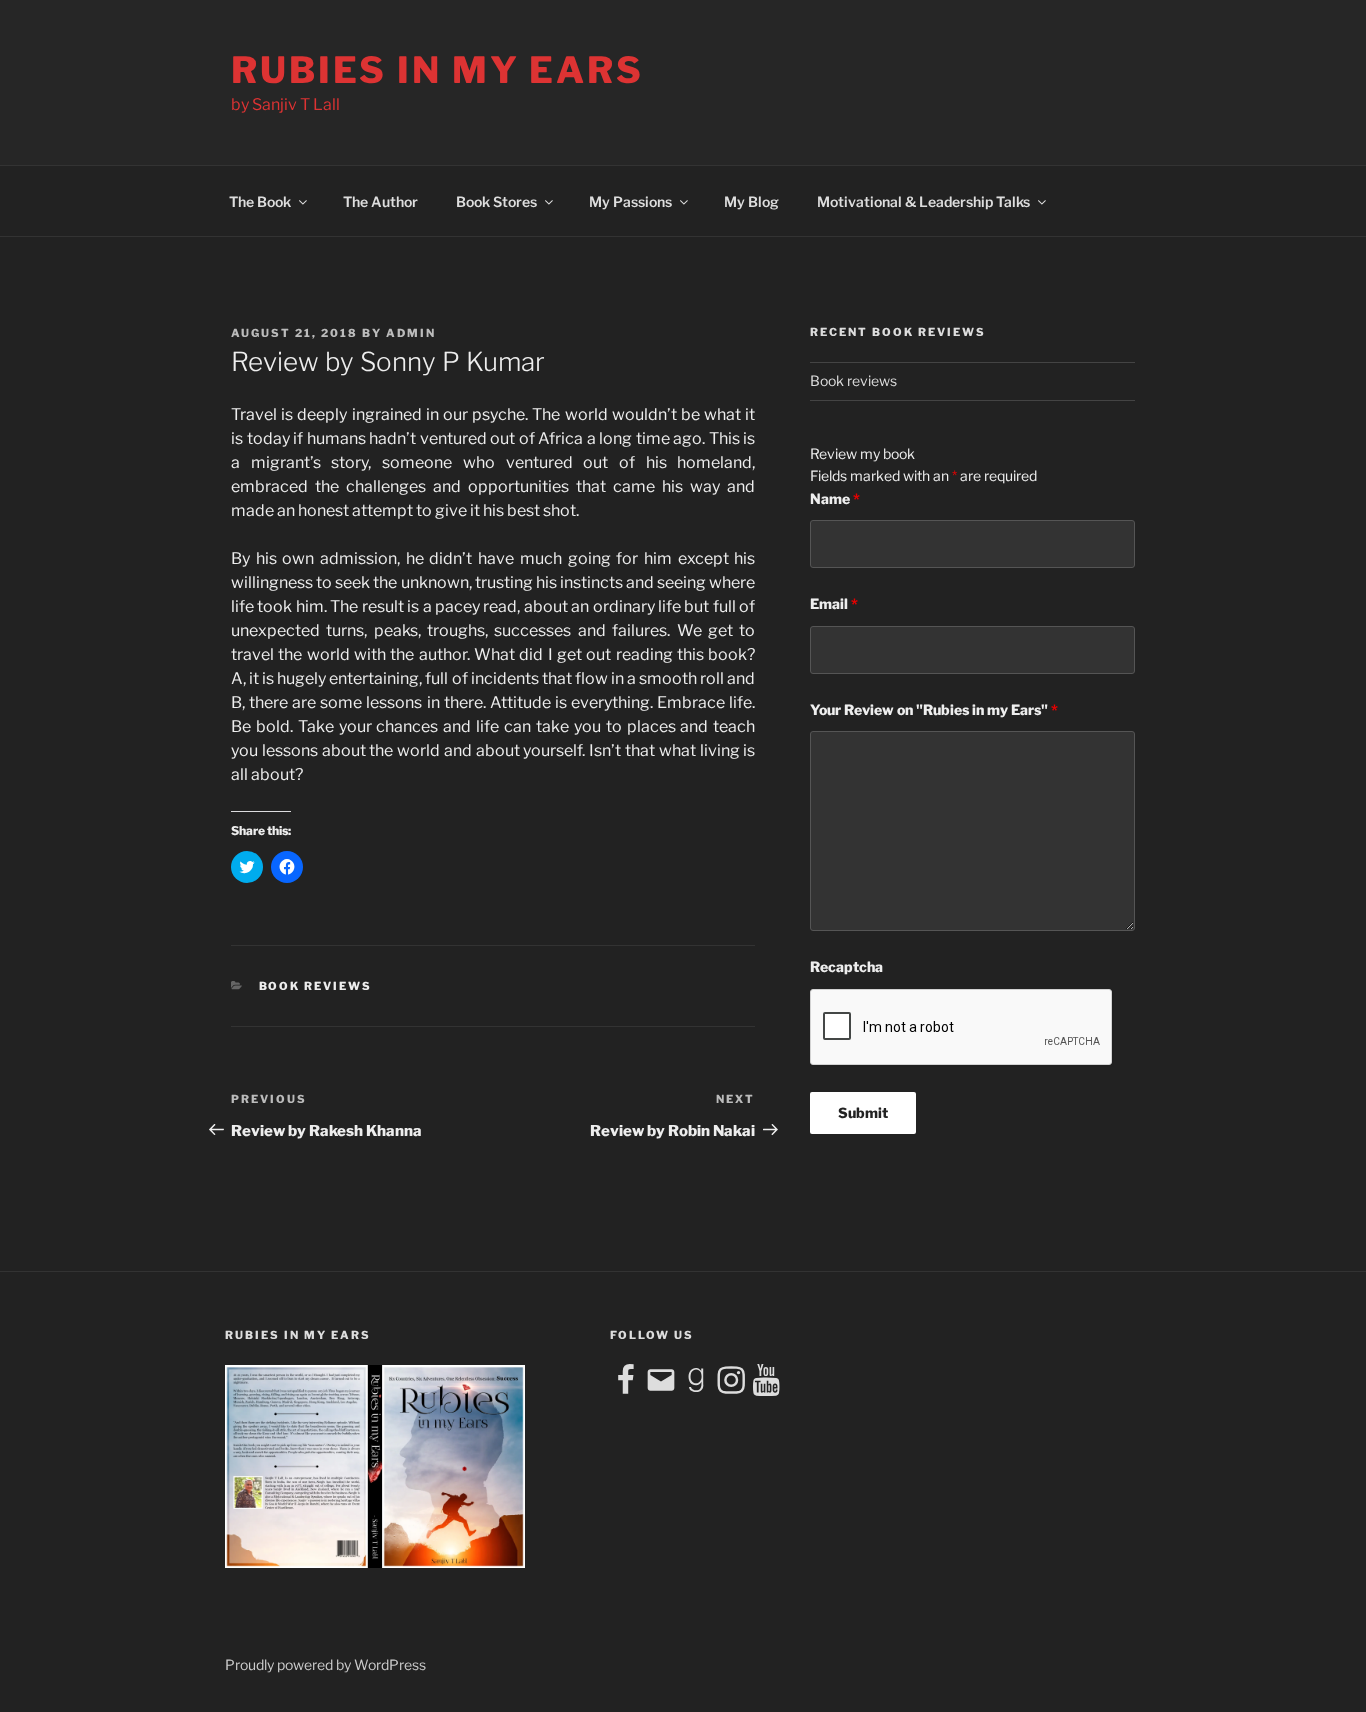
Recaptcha (846, 966)
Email (834, 603)
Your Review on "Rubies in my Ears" (934, 709)
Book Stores (496, 201)
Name (835, 498)
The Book (260, 201)
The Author (380, 201)
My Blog (751, 201)
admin (411, 333)
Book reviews (316, 986)
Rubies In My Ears (437, 70)
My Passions (630, 201)
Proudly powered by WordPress (325, 1664)
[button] (375, 1466)
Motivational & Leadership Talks (923, 201)
